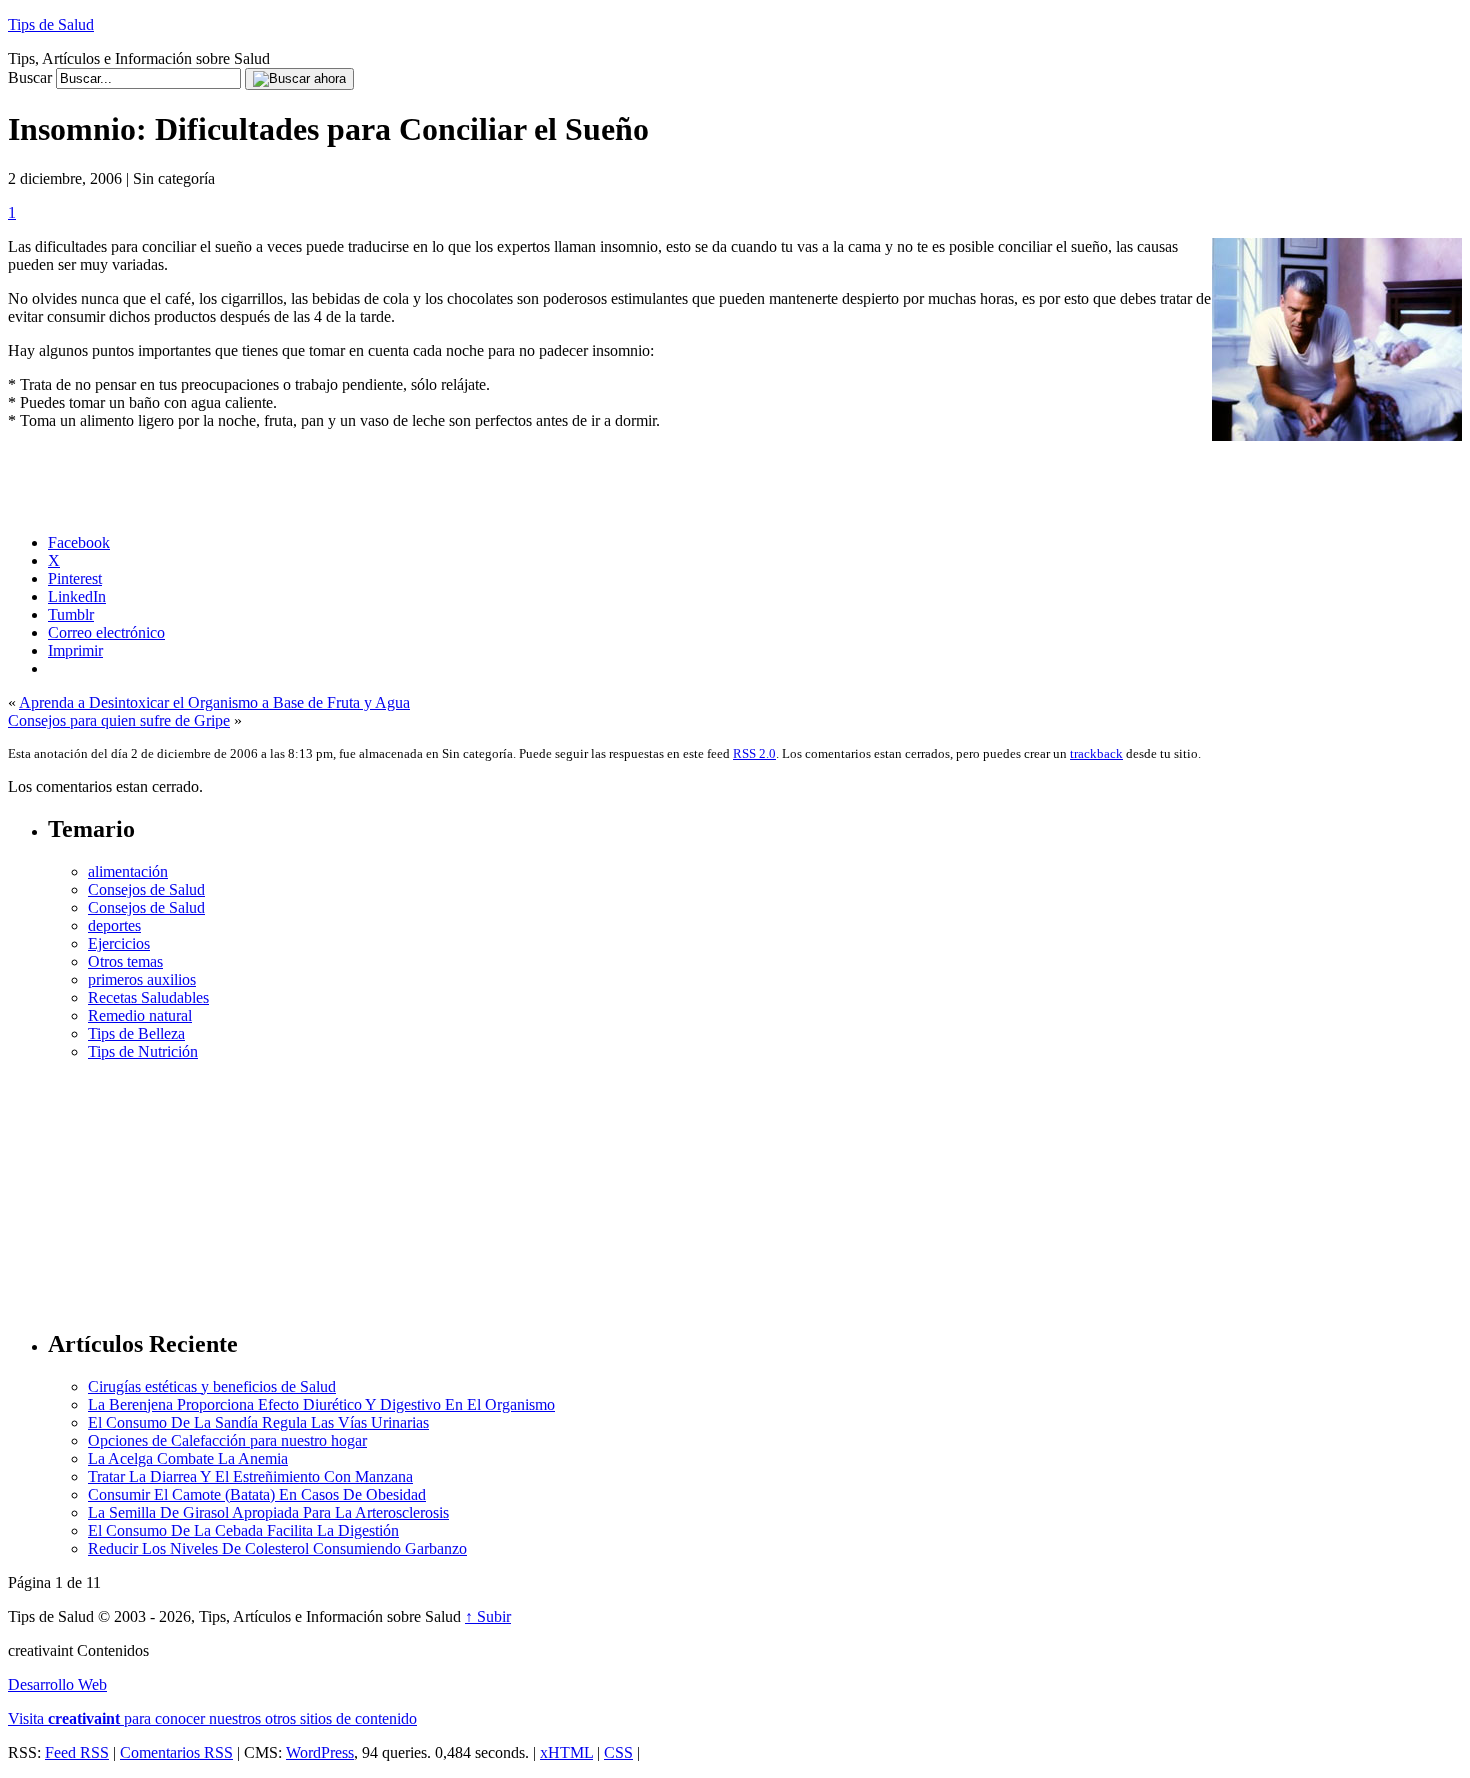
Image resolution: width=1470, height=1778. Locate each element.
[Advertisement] (755, 1186)
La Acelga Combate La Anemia (188, 1458)
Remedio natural (140, 1015)
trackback (1096, 753)
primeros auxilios (142, 979)
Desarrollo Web (57, 1684)
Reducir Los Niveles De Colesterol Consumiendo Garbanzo (277, 1548)
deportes (114, 925)
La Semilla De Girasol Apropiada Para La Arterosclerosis (268, 1512)
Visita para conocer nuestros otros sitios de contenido (212, 1718)
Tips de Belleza (136, 1033)
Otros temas (125, 961)
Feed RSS (77, 1752)
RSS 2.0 (754, 753)
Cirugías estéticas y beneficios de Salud (212, 1386)
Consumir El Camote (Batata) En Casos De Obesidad (257, 1494)
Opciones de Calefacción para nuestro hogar (227, 1440)
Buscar (30, 77)
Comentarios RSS (176, 1752)
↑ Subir (488, 1616)
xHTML (566, 1752)
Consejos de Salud (146, 889)
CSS (618, 1752)
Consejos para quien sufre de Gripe (119, 720)
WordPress (320, 1752)
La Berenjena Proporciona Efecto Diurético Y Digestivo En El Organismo (321, 1404)
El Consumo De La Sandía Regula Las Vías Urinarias (258, 1422)
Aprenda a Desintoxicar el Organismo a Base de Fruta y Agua (214, 702)
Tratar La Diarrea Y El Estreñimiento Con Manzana (250, 1476)
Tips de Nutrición (143, 1051)
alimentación (128, 871)
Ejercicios (119, 943)
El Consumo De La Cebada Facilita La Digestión (243, 1530)
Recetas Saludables (148, 997)
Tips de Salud (51, 24)
